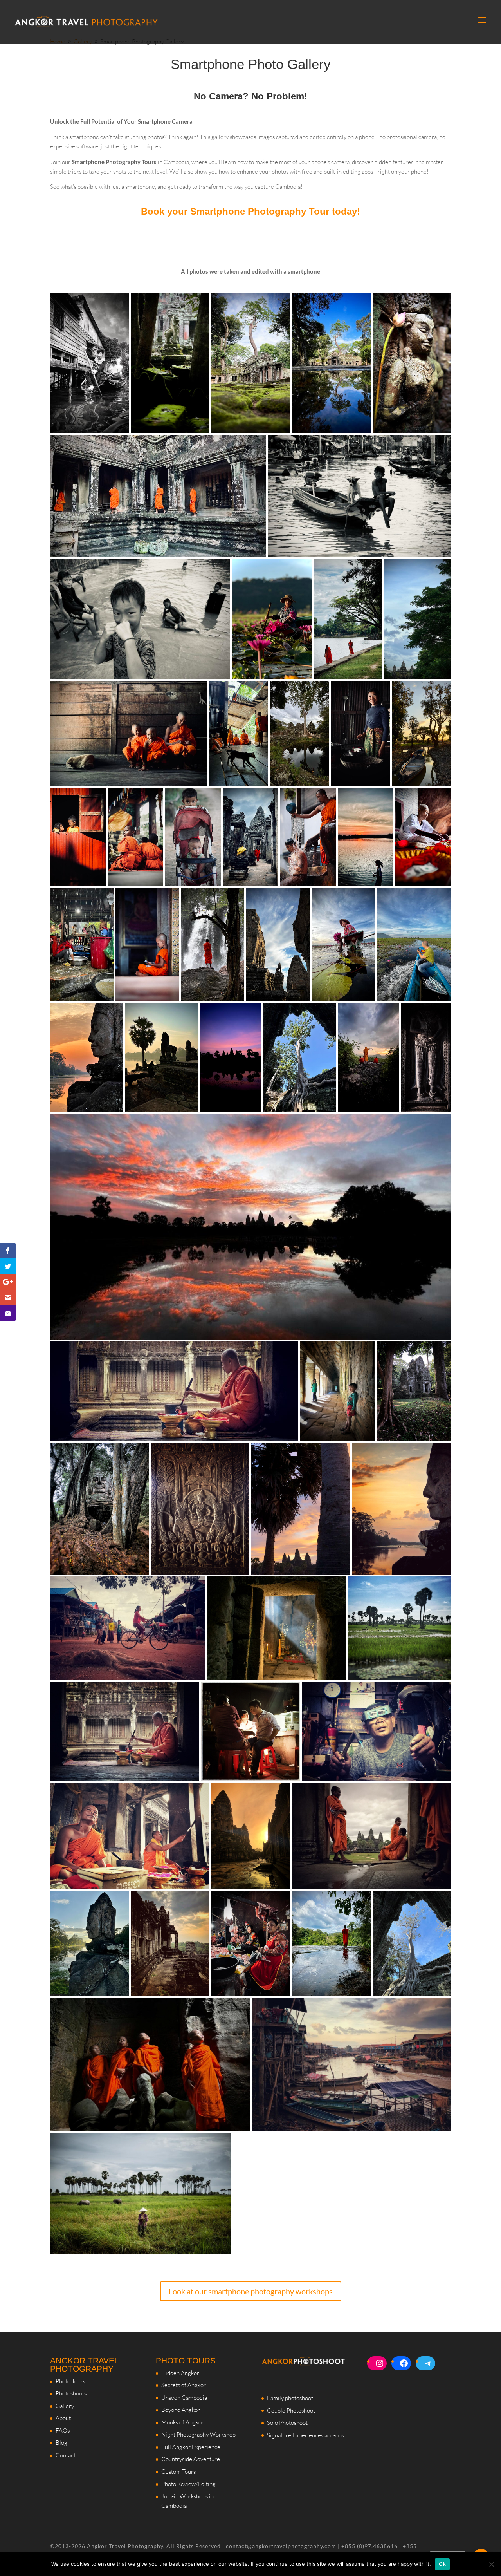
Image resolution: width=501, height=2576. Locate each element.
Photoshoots (71, 2393)
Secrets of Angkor (184, 2385)
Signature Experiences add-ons (305, 2435)
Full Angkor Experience (191, 2447)
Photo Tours (70, 2381)
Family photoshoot (290, 2398)
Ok (442, 2564)
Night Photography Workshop (198, 2434)
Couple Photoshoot (291, 2411)
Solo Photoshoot (287, 2423)
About (63, 2418)
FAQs (63, 2430)
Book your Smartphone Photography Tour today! (250, 211)
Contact (66, 2455)
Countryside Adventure (191, 2459)
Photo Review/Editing (188, 2484)
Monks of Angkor (183, 2422)
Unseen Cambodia (184, 2398)
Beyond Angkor (181, 2410)
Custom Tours (178, 2472)
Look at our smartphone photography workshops (251, 2291)
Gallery (65, 2406)
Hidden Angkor (180, 2373)
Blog (61, 2443)
